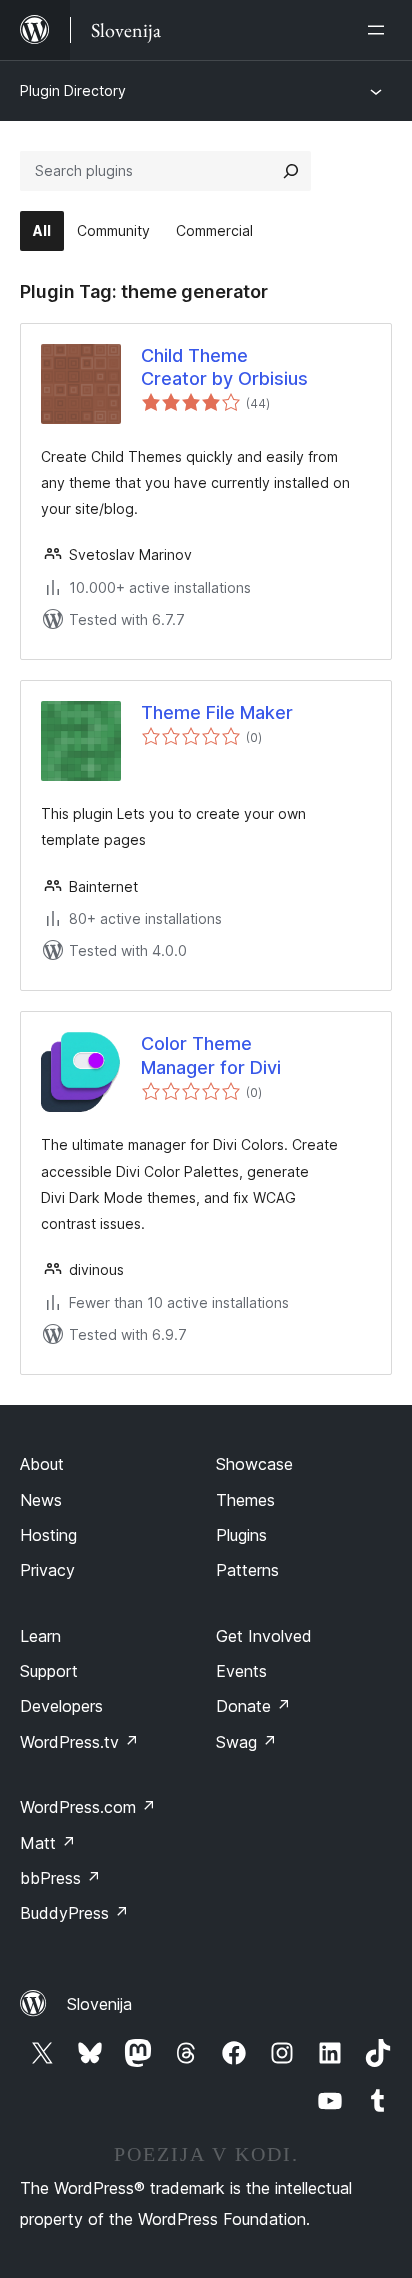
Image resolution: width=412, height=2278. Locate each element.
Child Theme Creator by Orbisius (224, 367)
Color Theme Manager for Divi (211, 1055)
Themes (245, 1500)
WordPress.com (88, 1807)
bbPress (60, 1878)
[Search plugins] (291, 171)
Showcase (254, 1464)
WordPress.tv (79, 1742)
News (41, 1500)
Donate (253, 1706)
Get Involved (264, 1636)
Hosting (48, 1535)
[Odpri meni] (380, 30)
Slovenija (99, 2004)
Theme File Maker (217, 712)
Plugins (241, 1535)
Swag (246, 1742)
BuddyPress (74, 1913)
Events (241, 1671)
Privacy (47, 1570)
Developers (61, 1706)
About (42, 1464)
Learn (40, 1636)
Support (49, 1671)
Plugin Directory (73, 90)
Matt (48, 1843)
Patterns (247, 1570)
